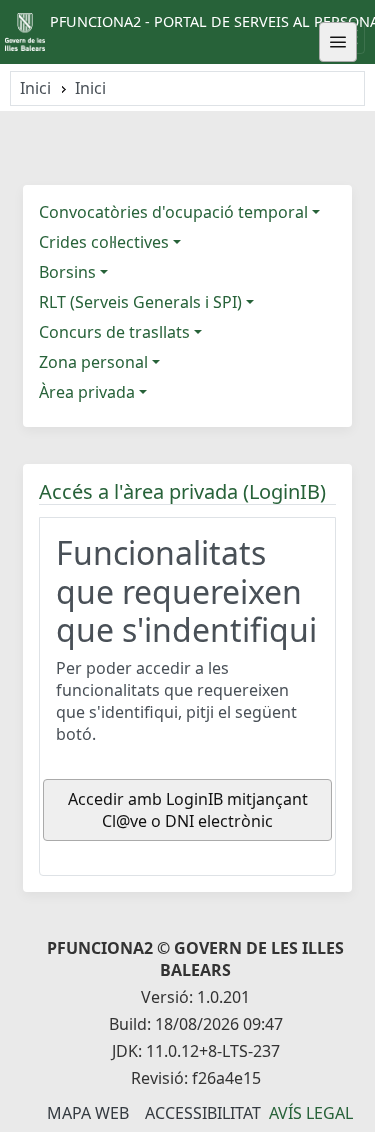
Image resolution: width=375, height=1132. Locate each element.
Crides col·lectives (104, 242)
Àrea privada (87, 392)
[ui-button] (338, 42)
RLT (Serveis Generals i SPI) (140, 302)
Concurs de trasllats (114, 332)
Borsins (67, 272)
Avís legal (311, 1113)
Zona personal (93, 362)
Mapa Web (88, 1113)
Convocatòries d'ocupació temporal (173, 212)
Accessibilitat (203, 1113)
